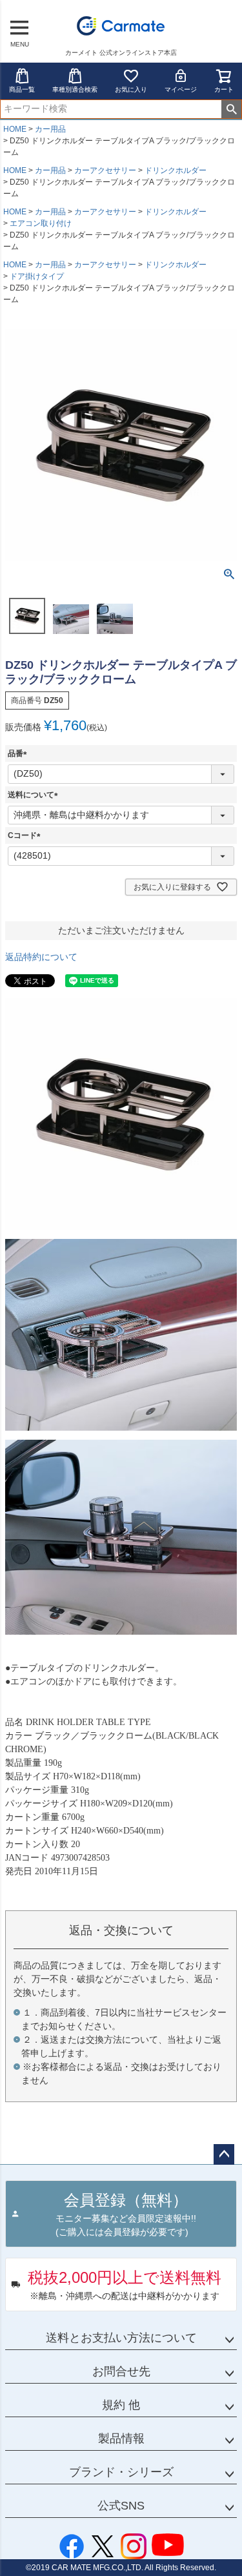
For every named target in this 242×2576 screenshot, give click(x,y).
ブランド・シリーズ (121, 2472)
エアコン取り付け (41, 223)
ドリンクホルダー (176, 170)
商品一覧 (22, 89)
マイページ (181, 89)
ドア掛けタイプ (37, 276)
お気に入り (131, 89)
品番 (19, 753)
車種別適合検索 (75, 89)
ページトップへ (224, 2154)
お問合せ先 (121, 2371)
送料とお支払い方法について (121, 2338)
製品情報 (121, 2438)
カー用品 (50, 129)
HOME (15, 129)
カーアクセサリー (105, 170)
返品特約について (41, 957)
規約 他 (121, 2405)
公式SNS (121, 2506)
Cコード (26, 835)
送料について (35, 795)
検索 (231, 109)
